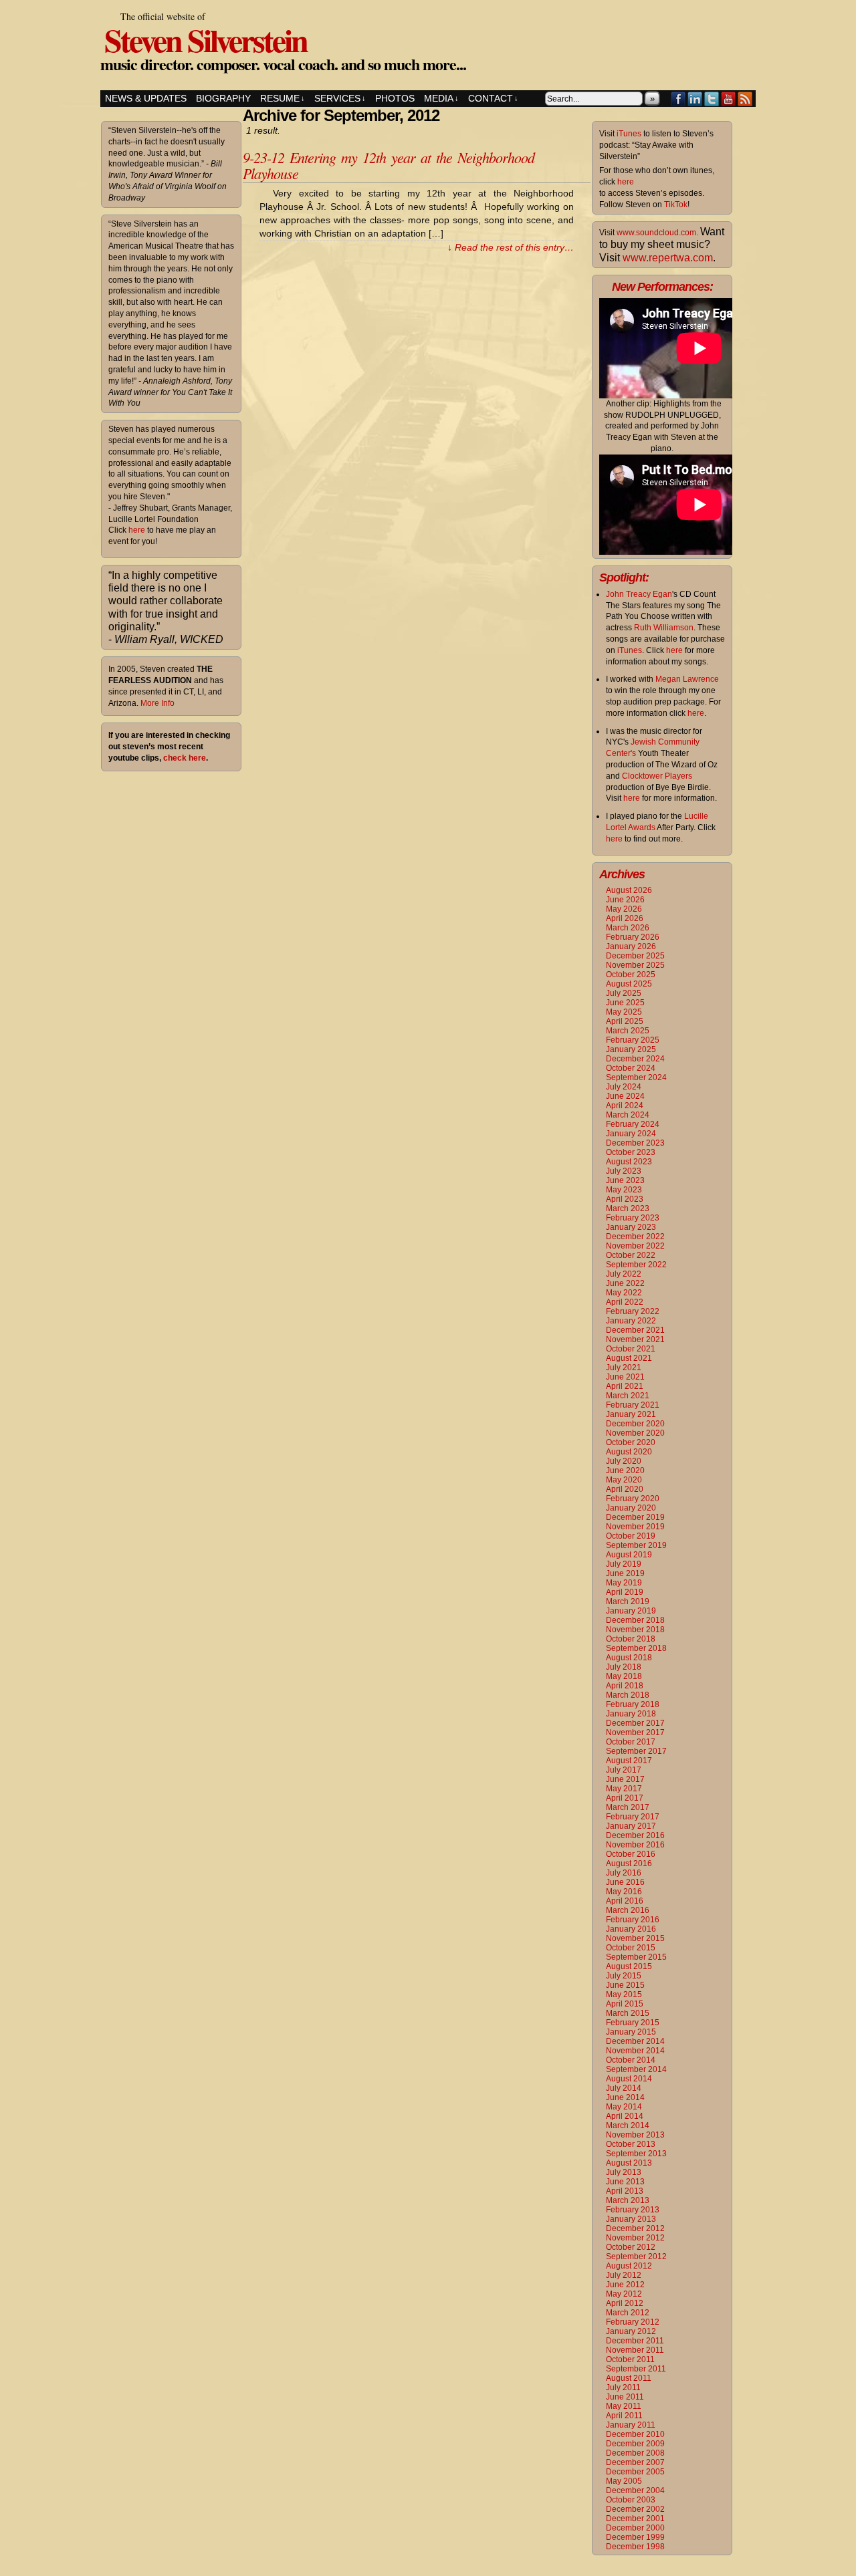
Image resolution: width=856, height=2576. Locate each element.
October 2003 (631, 2500)
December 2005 (635, 2472)
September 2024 (636, 1077)
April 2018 (625, 1686)
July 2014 (624, 2088)
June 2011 (625, 2397)
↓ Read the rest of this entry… (511, 247)
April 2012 (625, 2303)
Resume (283, 98)
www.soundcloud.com (656, 233)
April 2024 (625, 1106)
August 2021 (629, 1358)
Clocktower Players (657, 776)
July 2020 (624, 1461)
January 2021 (631, 1414)
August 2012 (629, 2266)
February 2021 (633, 1405)
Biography (223, 98)
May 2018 (624, 1676)
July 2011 (623, 2388)
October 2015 (631, 1948)
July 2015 (624, 1976)
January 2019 (631, 1611)
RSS (745, 99)
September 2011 (636, 2369)
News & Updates (146, 98)
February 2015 (633, 2023)
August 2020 (629, 1452)
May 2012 (624, 2294)
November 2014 (635, 2051)
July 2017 (624, 1770)
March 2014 (628, 2126)
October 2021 (631, 1349)
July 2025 (624, 993)
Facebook (678, 99)
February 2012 (633, 2322)
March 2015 (628, 2013)
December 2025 (635, 956)
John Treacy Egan (639, 594)
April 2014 (625, 2116)
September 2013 (636, 2154)
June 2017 (625, 1779)
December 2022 (635, 1237)
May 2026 (624, 909)
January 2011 (631, 2425)
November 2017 (635, 1732)
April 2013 (625, 2191)
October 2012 (631, 2247)
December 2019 (635, 1517)
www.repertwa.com (668, 258)
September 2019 (636, 1545)
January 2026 (631, 946)
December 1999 (635, 2537)
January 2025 (631, 1049)
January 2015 (631, 2032)
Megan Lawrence (687, 679)
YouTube (729, 99)
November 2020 (635, 1433)
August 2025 (629, 984)
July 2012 (624, 2275)
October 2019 (631, 1536)
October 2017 (631, 1742)
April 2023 (625, 1199)
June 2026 (625, 900)
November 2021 (635, 1339)
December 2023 (635, 1143)
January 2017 (631, 1826)
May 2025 (624, 1012)
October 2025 (631, 975)
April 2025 (625, 1021)
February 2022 (633, 1311)
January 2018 (631, 1714)
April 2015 (625, 2004)
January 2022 (631, 1321)
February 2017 (633, 1817)
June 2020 (625, 1470)
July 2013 (624, 2172)
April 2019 (625, 1592)
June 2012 (625, 2285)
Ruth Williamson (664, 628)
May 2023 (624, 1190)
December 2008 (635, 2453)
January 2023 (631, 1227)
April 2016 (625, 1901)
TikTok (676, 205)
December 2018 (635, 1620)
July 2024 (624, 1087)
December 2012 (635, 2228)
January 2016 (631, 1929)
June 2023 (625, 1180)
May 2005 (624, 2481)
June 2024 (625, 1096)
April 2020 (625, 1489)
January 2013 (631, 2219)
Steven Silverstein (206, 39)
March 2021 (628, 1396)
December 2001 (635, 2519)
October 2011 (630, 2359)
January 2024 (631, 1134)
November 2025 (635, 965)
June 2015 (625, 1985)
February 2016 (633, 1920)
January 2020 (631, 1508)
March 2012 (628, 2313)
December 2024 (635, 1059)
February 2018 (633, 1704)
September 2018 (636, 1648)
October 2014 (631, 2060)
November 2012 (635, 2238)
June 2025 (625, 1003)
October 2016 (631, 1854)
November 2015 (635, 1938)
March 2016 (628, 1910)
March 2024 (628, 1115)
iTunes (629, 134)
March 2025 (628, 1031)
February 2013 (633, 2210)
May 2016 (624, 1892)
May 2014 (624, 2107)
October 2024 (631, 1068)
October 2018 (631, 1639)
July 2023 (624, 1171)
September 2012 (636, 2257)
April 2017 (625, 1798)
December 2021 (635, 1330)
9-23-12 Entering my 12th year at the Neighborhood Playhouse (389, 165)
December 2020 (635, 1424)
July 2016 (624, 1873)
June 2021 (625, 1377)
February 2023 (633, 1218)
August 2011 (629, 2378)
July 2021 (624, 1368)
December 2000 (635, 2528)
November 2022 (635, 1246)
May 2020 (624, 1480)
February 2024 (633, 1124)
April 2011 (624, 2416)
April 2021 (625, 1386)
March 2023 (628, 1208)
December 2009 (635, 2444)
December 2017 (635, 1723)
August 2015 (629, 1966)
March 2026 (628, 928)
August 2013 (629, 2163)
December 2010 (635, 2434)
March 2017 (628, 1807)
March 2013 (628, 2200)
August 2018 (629, 1658)
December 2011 (635, 2341)
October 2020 (631, 1442)
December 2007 (635, 2462)
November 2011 (635, 2350)
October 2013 (631, 2144)
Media (441, 98)
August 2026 (629, 890)
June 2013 (625, 2182)
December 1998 (635, 2547)
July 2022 (624, 1274)
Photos (395, 98)
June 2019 (625, 1573)
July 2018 (624, 1667)
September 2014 (636, 2069)
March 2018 (628, 1695)
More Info (157, 703)
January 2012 (631, 2331)
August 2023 (629, 1162)
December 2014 (635, 2041)
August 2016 (629, 1863)
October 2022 (631, 1255)
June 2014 (625, 2097)
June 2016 (625, 1882)
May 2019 (624, 1583)
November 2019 (635, 1527)
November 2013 (635, 2135)
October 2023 (631, 1152)
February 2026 (633, 937)
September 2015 (636, 1957)
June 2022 (625, 1283)
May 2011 (624, 2406)
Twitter (712, 99)
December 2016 (635, 1835)
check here (185, 758)
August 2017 (629, 1761)
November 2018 (635, 1630)
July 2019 (624, 1564)
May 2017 (624, 1789)
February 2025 (633, 1040)
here (137, 530)
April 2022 (625, 1302)
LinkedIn (695, 99)
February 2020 (633, 1499)
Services (340, 98)
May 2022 (624, 1293)
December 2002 (635, 2509)
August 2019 (629, 1555)
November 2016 (635, 1845)
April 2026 (625, 918)
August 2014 (629, 2079)
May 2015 (624, 1994)
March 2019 (628, 1601)
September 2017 (636, 1751)
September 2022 (636, 1265)
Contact (493, 98)
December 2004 (635, 2490)
